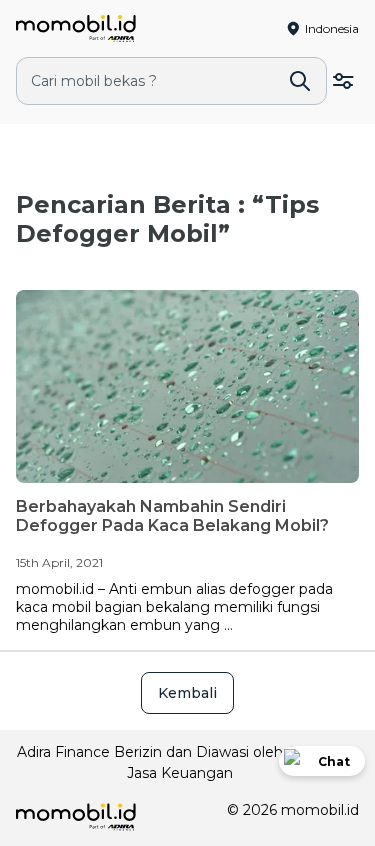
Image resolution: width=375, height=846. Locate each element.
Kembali (187, 693)
